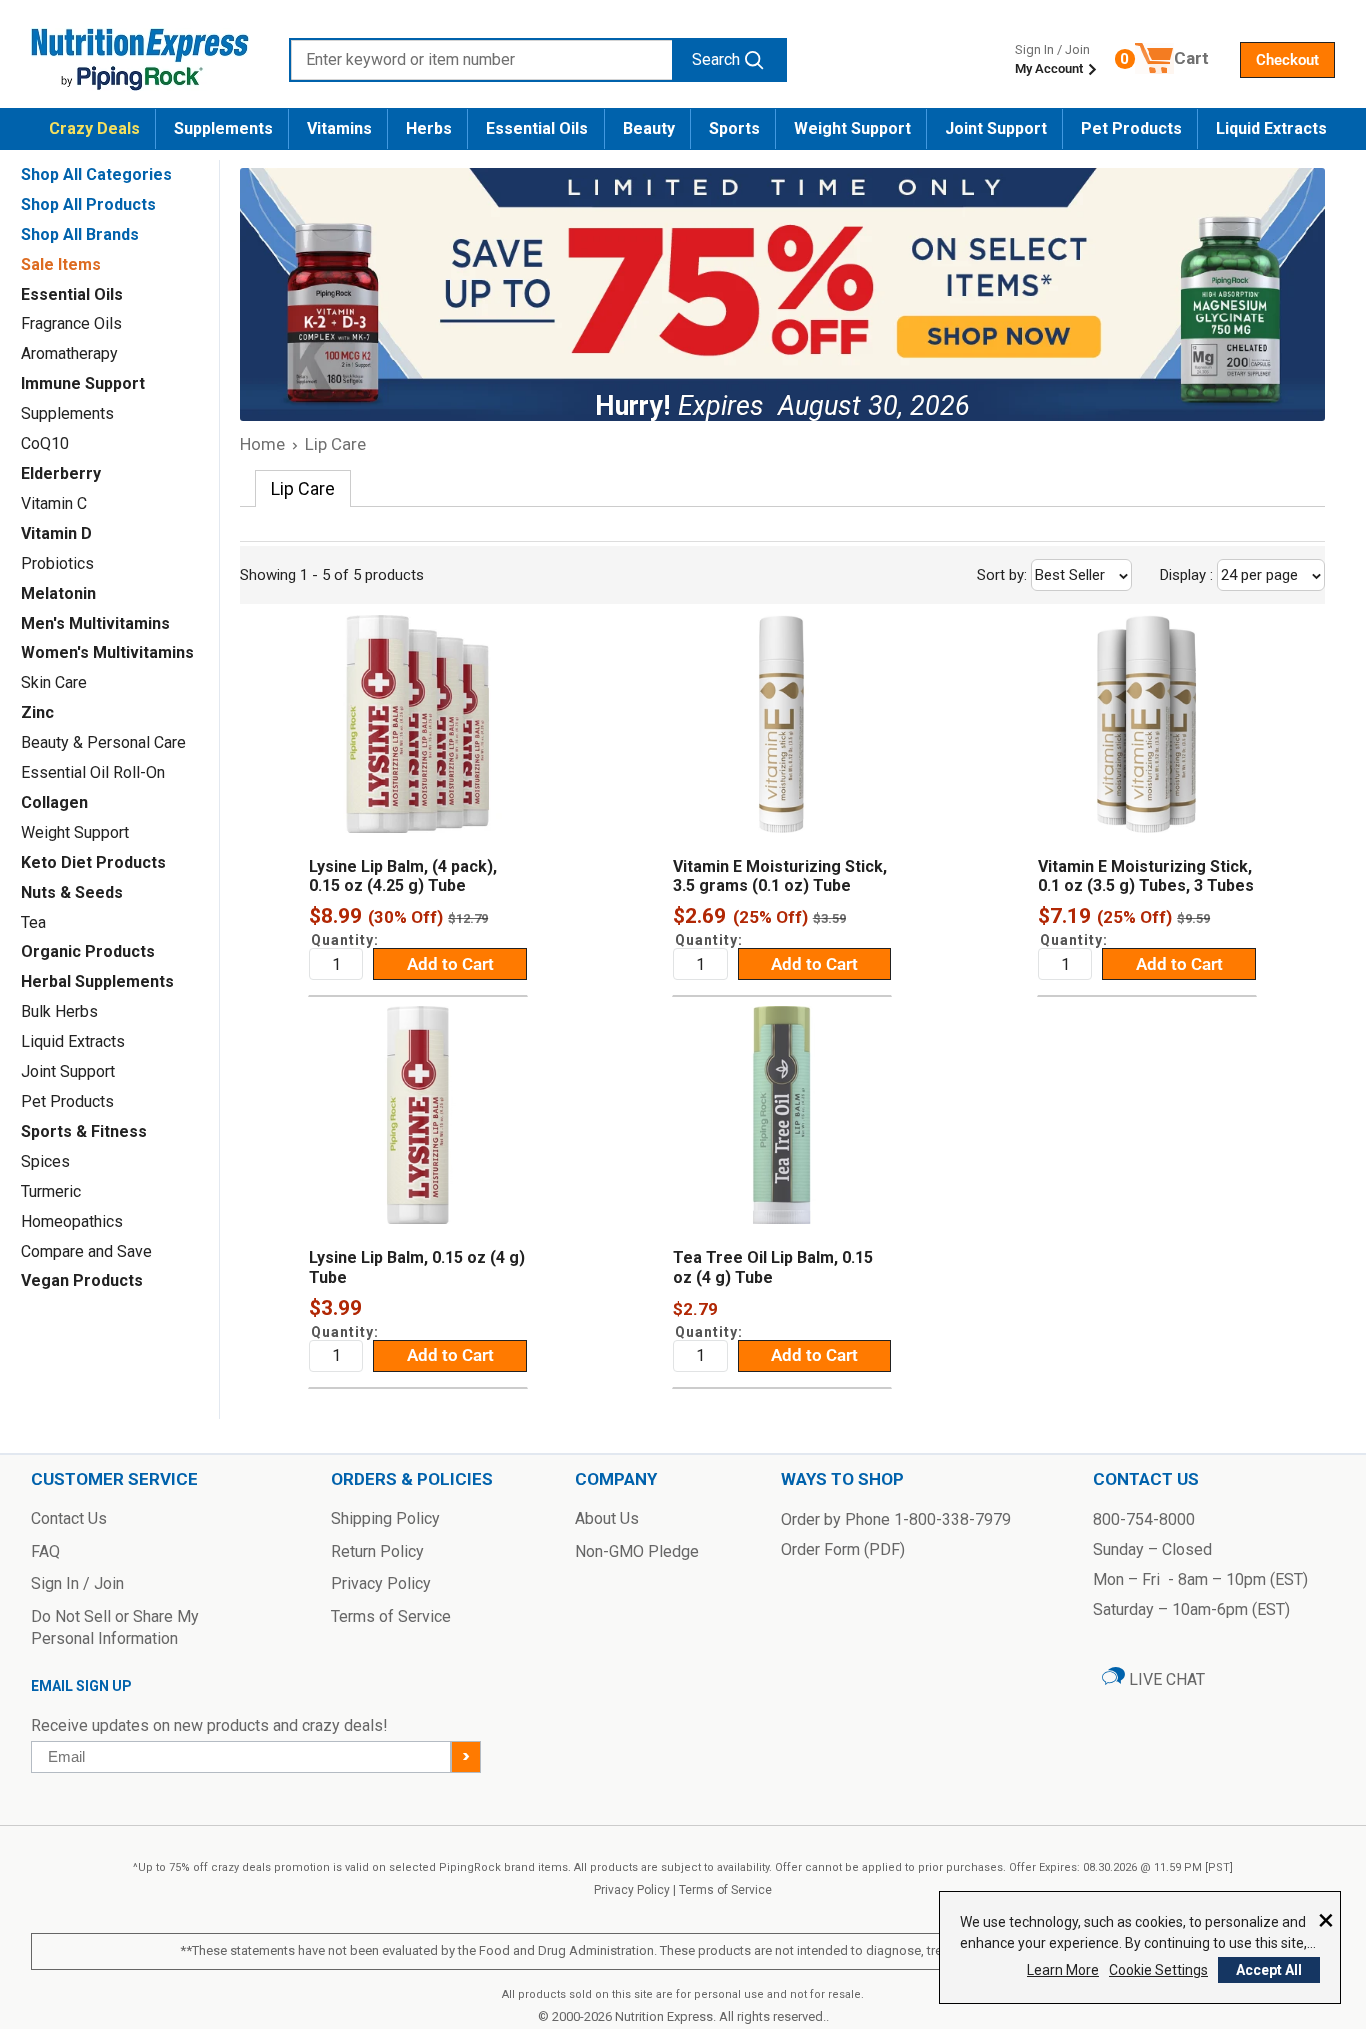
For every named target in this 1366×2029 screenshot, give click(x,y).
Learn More (1063, 1970)
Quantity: (345, 940)
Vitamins (339, 128)
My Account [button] (1050, 68)
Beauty (649, 128)
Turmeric (51, 1191)
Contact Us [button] (69, 1518)
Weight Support (852, 128)
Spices (45, 1161)
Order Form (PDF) (843, 1549)
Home (262, 444)
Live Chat (1165, 1679)
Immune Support (83, 383)
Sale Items (61, 264)
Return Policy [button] (377, 1551)
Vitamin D (56, 533)
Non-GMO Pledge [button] (637, 1551)
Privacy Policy (632, 1890)
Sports (734, 128)
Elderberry (61, 473)
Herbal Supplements (97, 981)
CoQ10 (45, 443)
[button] (1287, 60)
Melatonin (58, 593)
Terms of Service (725, 1890)
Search (716, 59)
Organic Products (88, 951)
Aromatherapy (69, 353)
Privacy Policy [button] (381, 1583)
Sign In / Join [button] (77, 1583)
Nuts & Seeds (72, 892)
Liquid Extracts (1271, 128)
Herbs (429, 128)
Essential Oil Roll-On (93, 772)
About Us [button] (607, 1518)
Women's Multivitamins (107, 652)
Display (1231, 575)
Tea (33, 922)
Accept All (1269, 1970)
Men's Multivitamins (95, 623)
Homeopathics (72, 1221)
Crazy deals (94, 128)
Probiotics (57, 563)
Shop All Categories (96, 174)
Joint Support (996, 128)
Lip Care (335, 444)
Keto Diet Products (93, 862)
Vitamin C (54, 503)
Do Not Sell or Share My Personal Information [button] (115, 1627)
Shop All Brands (80, 234)
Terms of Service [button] (391, 1616)
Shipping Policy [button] (385, 1518)
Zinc (37, 712)
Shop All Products (88, 204)
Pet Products (1131, 128)
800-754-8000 (1144, 1519)
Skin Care (54, 682)
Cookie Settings (1158, 1970)
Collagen (54, 802)
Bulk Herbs (59, 1011)
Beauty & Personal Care (103, 742)
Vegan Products (82, 1280)
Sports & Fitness (84, 1131)
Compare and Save (86, 1251)
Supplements (223, 128)
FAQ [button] (45, 1551)
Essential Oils (537, 128)
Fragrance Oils (71, 323)
